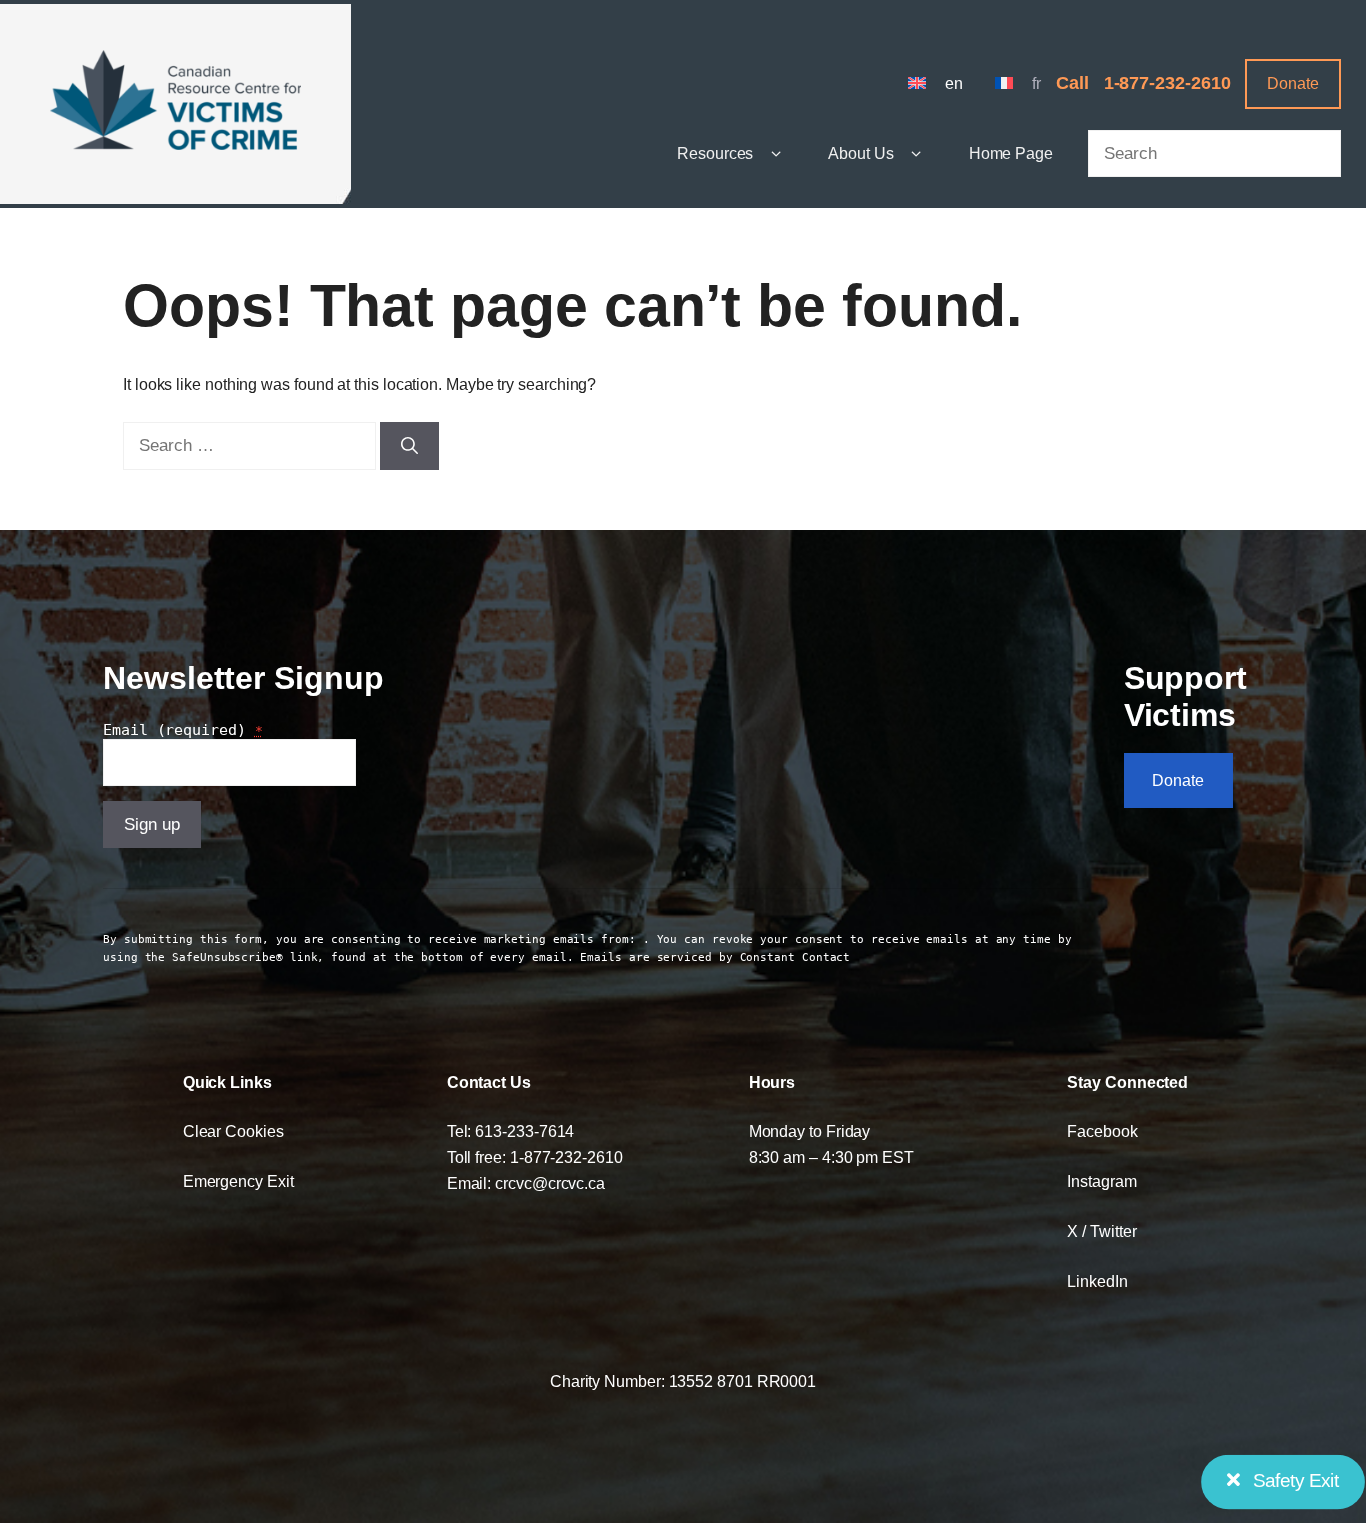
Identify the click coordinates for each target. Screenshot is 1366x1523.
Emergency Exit (238, 1181)
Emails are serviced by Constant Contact (715, 957)
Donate (1293, 83)
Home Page (1011, 153)
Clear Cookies (233, 1131)
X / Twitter (1101, 1231)
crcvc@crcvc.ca (550, 1183)
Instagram (1101, 1181)
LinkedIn (1097, 1281)
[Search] (409, 446)
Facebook (1102, 1131)
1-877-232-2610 (1167, 83)
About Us (860, 153)
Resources (715, 153)
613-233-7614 (524, 1131)
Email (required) (183, 730)
